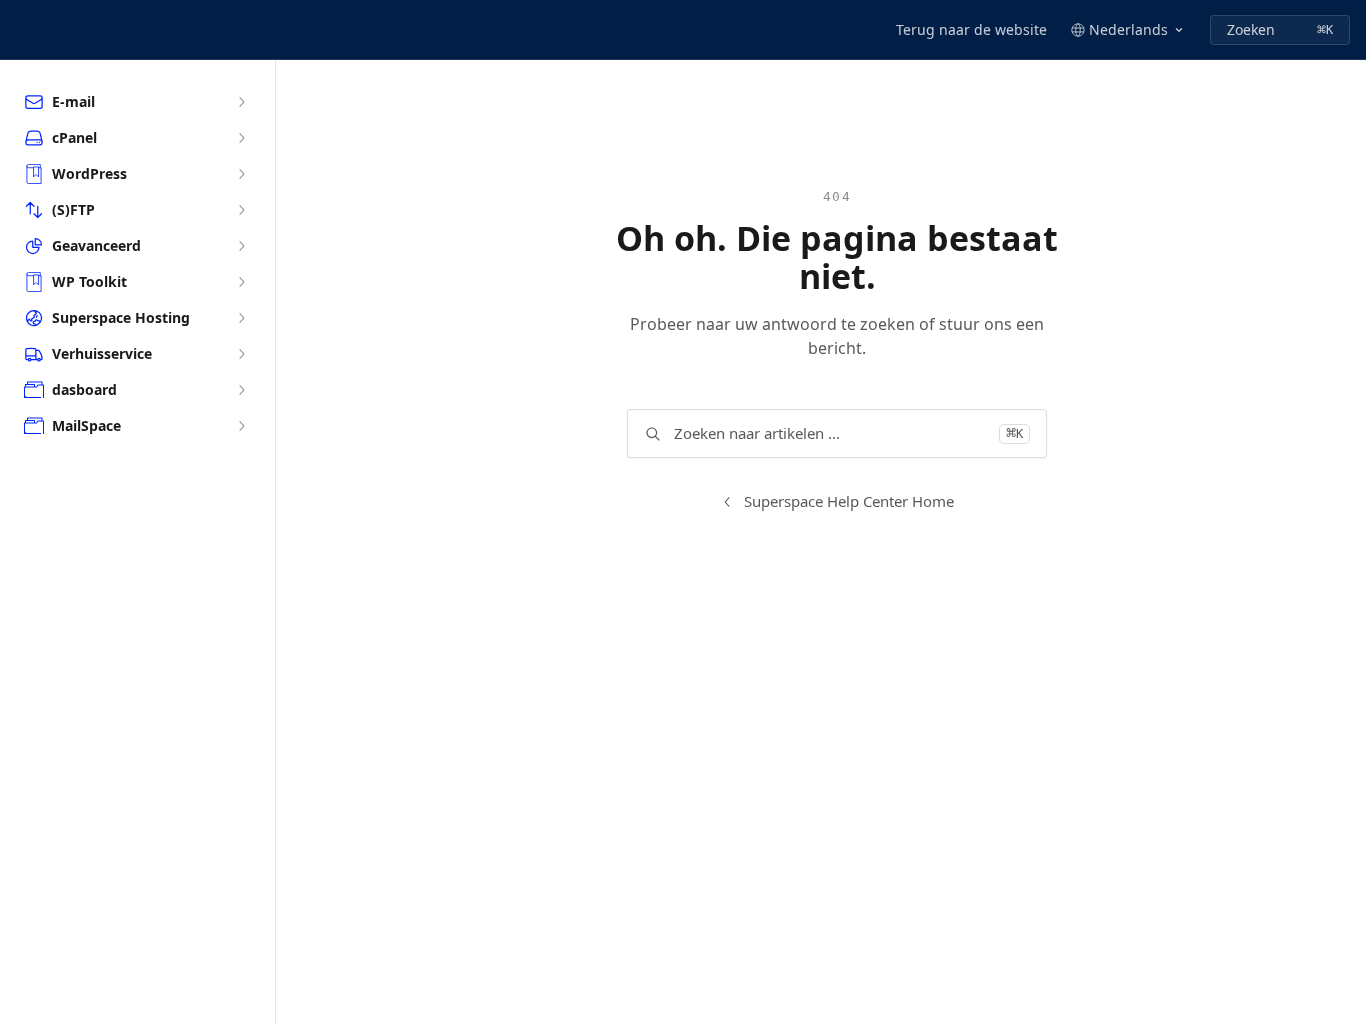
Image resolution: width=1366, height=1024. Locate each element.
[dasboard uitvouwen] (241, 390)
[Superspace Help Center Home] (20, 30)
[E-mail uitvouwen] (241, 102)
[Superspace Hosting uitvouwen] (241, 318)
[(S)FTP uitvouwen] (241, 210)
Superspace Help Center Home (849, 501)
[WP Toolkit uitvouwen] (241, 282)
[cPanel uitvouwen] (241, 138)
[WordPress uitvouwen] (241, 174)
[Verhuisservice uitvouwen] (241, 354)
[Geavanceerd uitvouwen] (241, 246)
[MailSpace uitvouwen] (241, 426)
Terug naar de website (971, 29)
